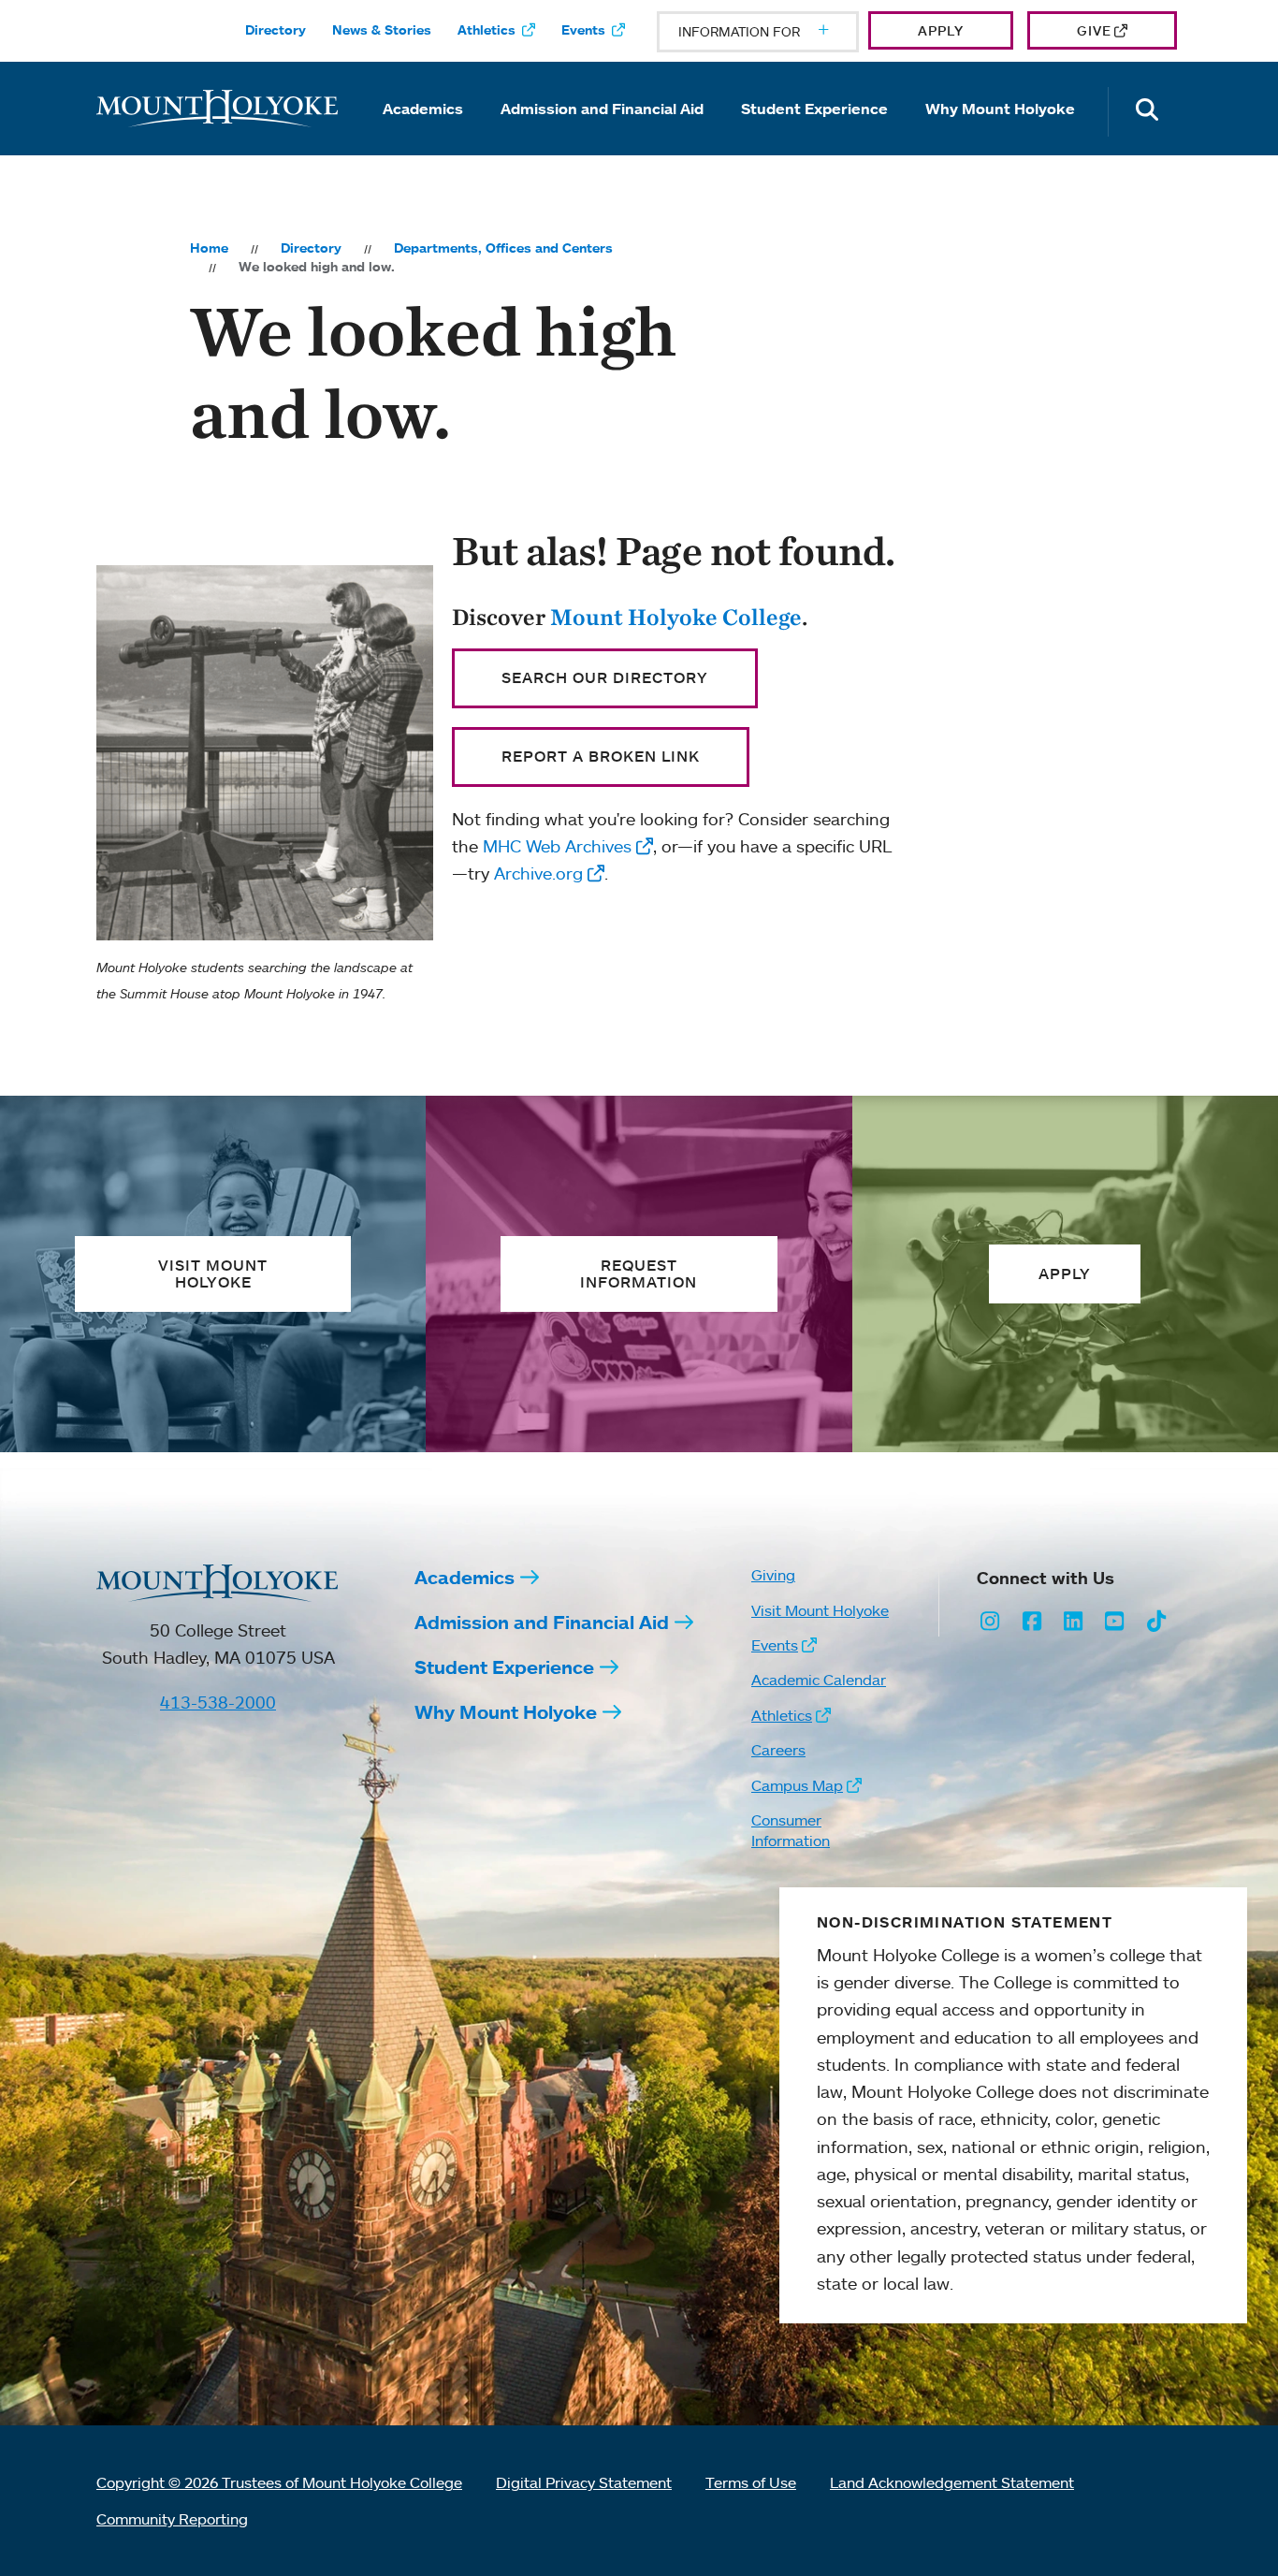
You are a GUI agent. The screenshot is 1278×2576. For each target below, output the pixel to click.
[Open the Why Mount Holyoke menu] (1000, 135)
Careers (778, 1750)
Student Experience (814, 109)
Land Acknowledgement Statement (952, 2482)
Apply (941, 30)
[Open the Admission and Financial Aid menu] (603, 135)
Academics (423, 109)
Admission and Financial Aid (602, 109)
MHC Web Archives (557, 846)
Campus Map (797, 1785)
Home (209, 248)
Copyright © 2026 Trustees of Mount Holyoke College (279, 2482)
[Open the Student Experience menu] (815, 135)
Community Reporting (172, 2519)
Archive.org (538, 873)
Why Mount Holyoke (1000, 109)
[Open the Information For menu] (778, 32)
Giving (773, 1575)
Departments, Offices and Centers (503, 248)
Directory (276, 30)
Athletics (487, 30)
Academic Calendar (819, 1680)
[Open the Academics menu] (423, 135)
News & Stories (382, 30)
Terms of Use (751, 2482)
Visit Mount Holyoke (820, 1610)
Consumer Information (791, 1830)
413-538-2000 (218, 1702)
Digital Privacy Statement (584, 2482)
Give (1094, 30)
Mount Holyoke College (676, 617)
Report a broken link (601, 756)
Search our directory (605, 677)
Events (583, 30)
